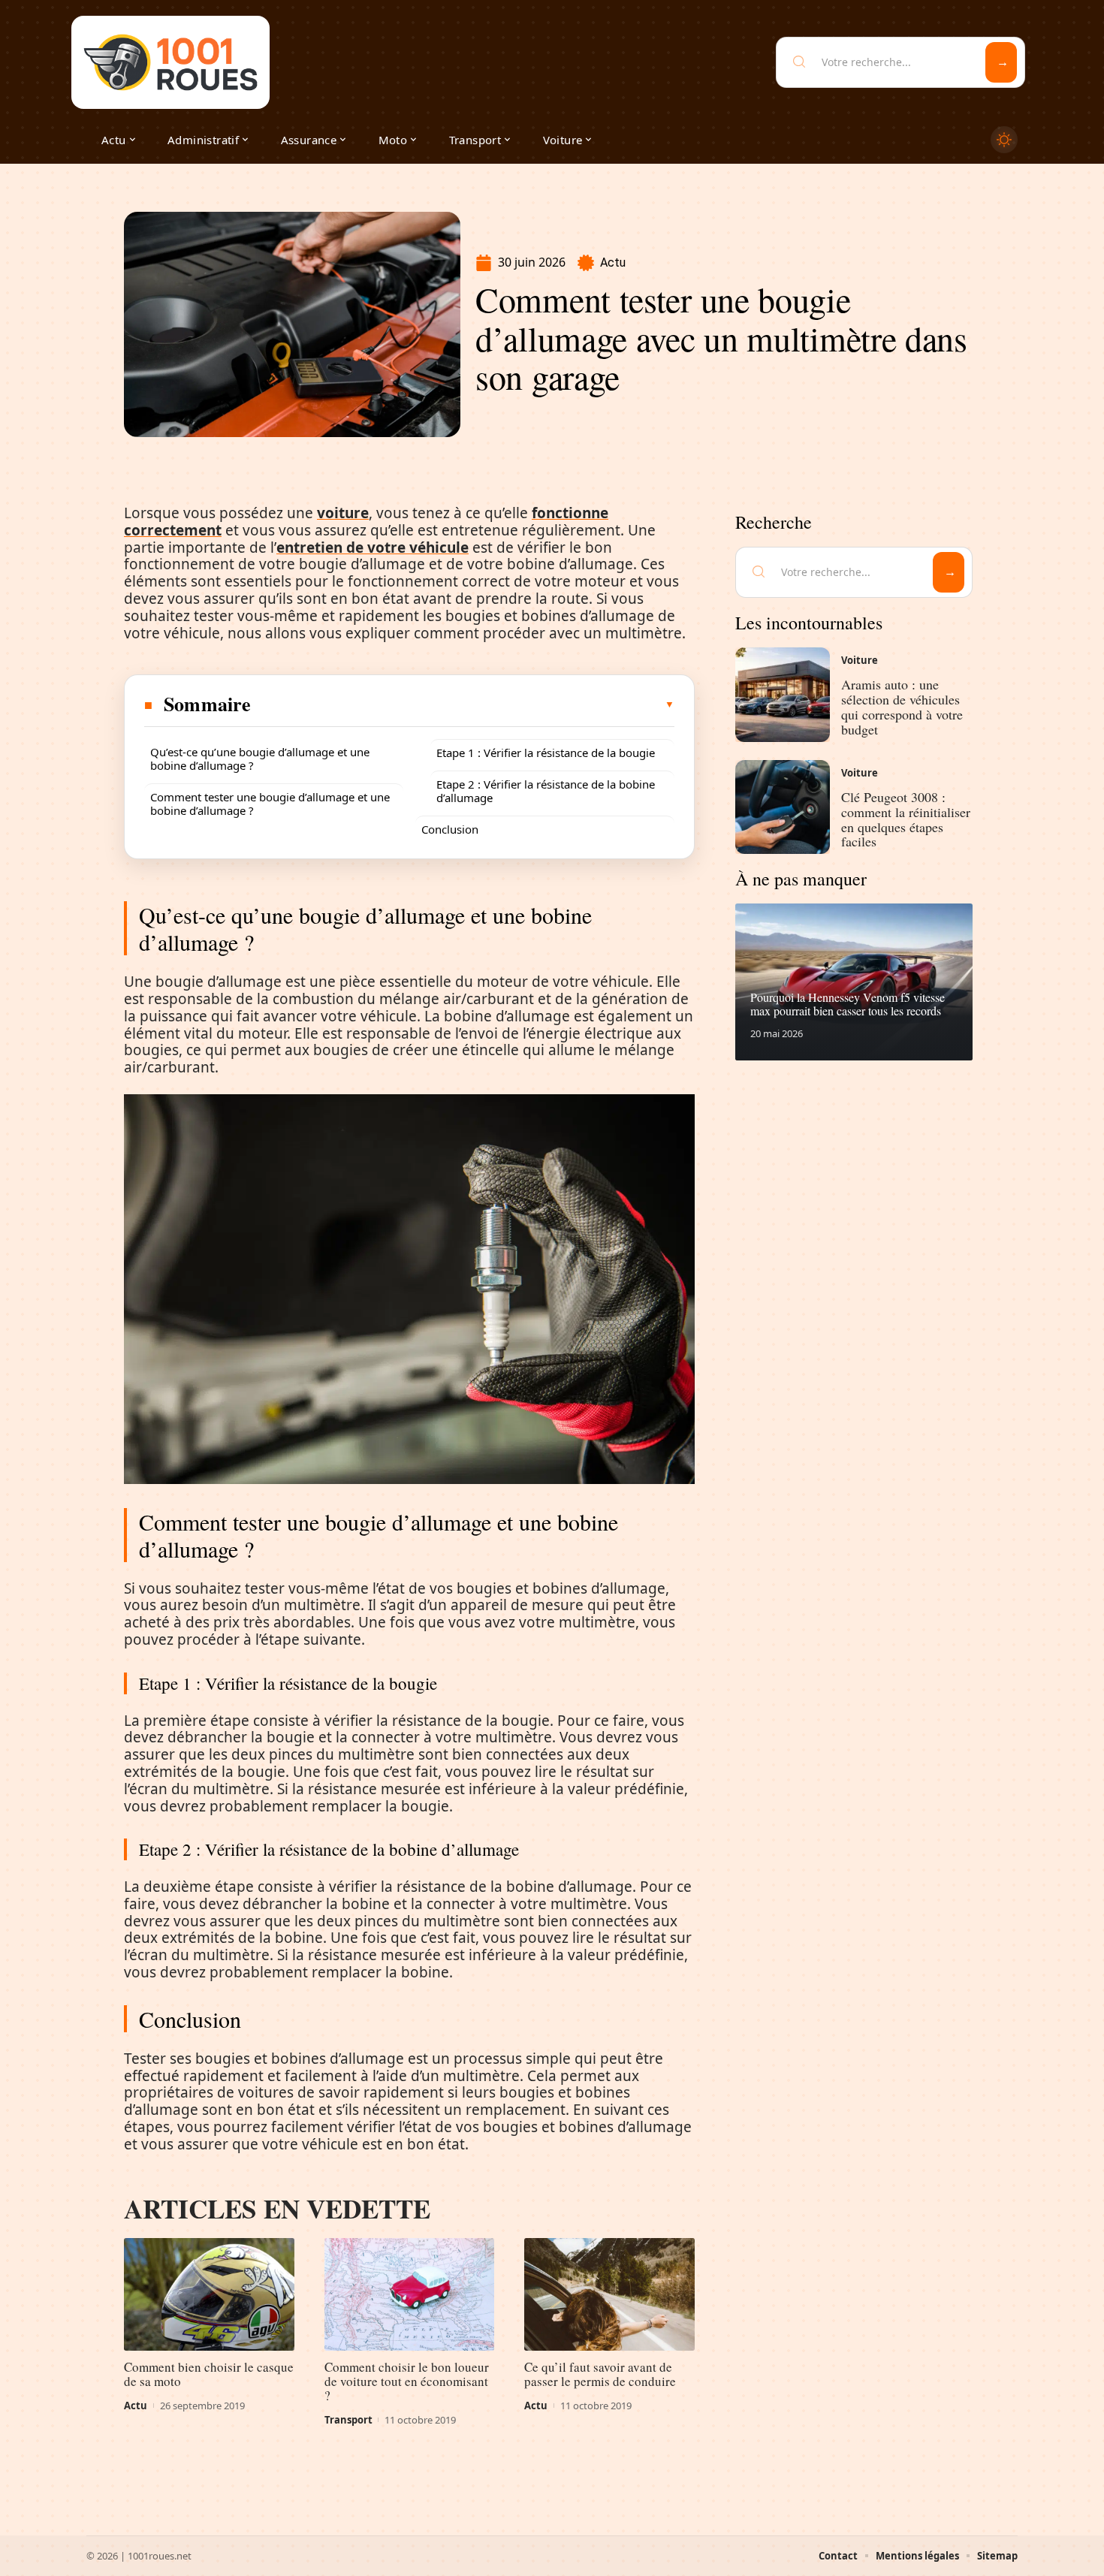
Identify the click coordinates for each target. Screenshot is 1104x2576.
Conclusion (450, 829)
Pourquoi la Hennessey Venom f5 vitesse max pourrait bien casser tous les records (848, 1004)
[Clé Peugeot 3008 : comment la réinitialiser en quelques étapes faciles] (783, 807)
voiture (343, 513)
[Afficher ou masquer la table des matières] (463, 704)
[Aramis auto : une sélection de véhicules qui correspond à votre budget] (783, 695)
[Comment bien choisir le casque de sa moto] (209, 2294)
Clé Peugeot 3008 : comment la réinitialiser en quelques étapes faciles (906, 819)
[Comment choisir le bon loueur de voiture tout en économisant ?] (410, 2294)
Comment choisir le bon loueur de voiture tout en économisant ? (407, 2381)
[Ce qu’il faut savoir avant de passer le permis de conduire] (609, 2294)
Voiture (860, 660)
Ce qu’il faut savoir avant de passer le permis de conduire (600, 2374)
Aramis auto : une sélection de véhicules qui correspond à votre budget (902, 706)
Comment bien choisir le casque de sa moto (209, 2374)
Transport (348, 2420)
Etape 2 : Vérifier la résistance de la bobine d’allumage (546, 791)
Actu (613, 262)
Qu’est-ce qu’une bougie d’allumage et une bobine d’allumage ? (260, 759)
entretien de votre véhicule (373, 547)
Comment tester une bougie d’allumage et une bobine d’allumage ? (270, 804)
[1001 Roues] (170, 62)
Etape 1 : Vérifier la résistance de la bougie (546, 753)
